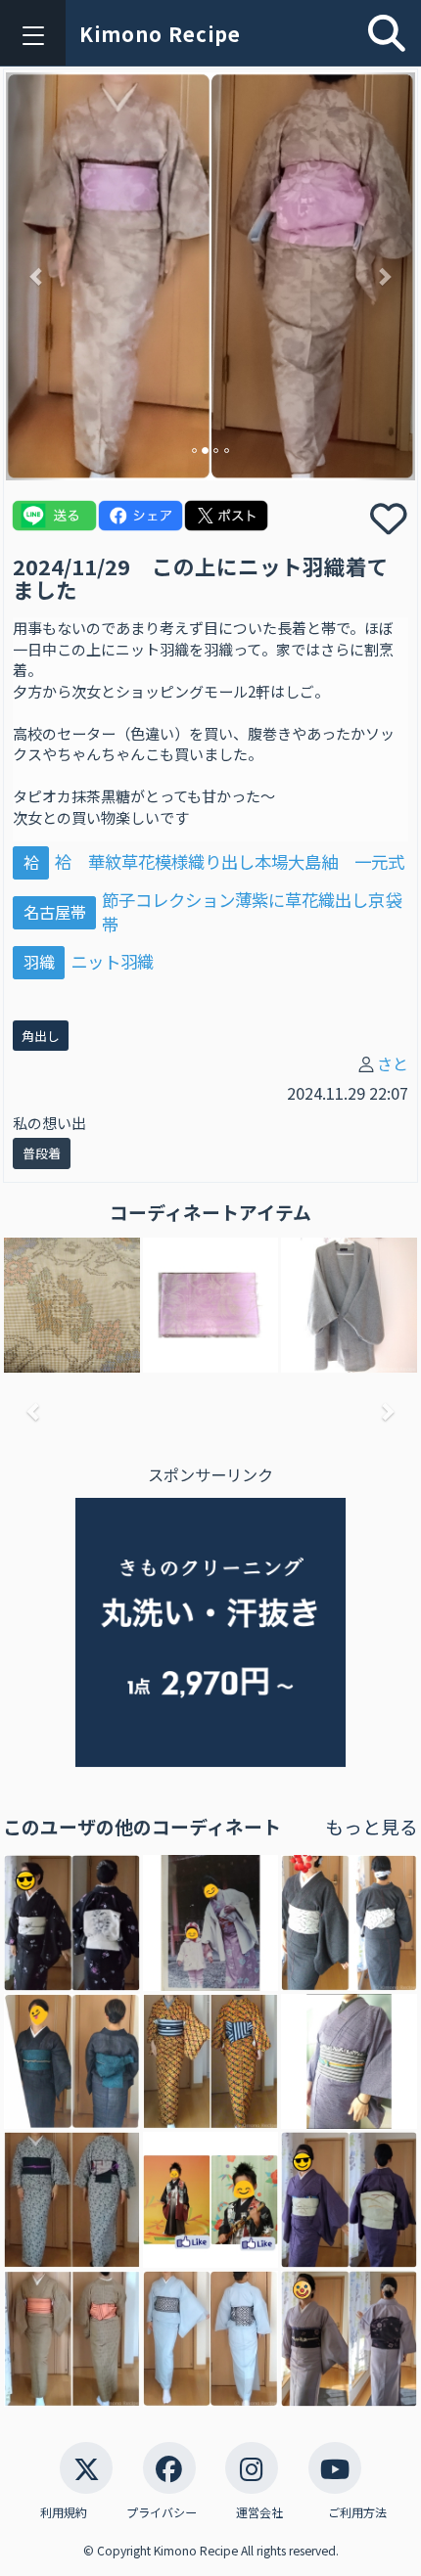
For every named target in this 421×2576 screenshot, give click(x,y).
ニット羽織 (112, 961)
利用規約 (64, 2512)
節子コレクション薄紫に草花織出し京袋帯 (252, 912)
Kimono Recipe (160, 34)
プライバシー (162, 2512)
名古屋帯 (55, 912)
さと (393, 1063)
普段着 (42, 1153)
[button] (37, 276)
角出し (41, 1036)
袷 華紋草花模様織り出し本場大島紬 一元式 (230, 861)
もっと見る (372, 1826)
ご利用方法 (357, 2512)
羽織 (39, 962)
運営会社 (259, 2512)
